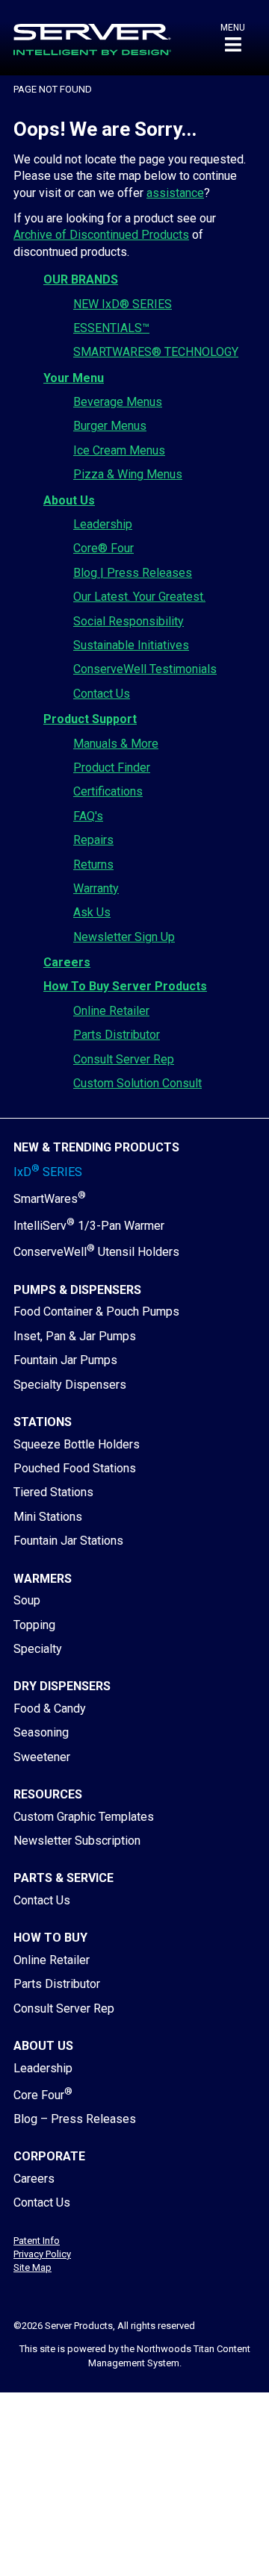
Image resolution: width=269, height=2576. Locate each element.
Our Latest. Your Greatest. (139, 597)
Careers (67, 962)
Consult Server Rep (124, 1059)
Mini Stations (48, 1517)
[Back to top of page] (193, 2541)
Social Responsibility (129, 621)
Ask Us (92, 912)
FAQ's (88, 816)
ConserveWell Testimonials (145, 669)
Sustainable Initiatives (131, 645)
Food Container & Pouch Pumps (96, 1312)
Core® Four (103, 548)
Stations (43, 1422)
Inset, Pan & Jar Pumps (75, 1336)
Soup (27, 1600)
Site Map (33, 2267)
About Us (69, 500)
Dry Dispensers (62, 1686)
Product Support (90, 719)
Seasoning (41, 1732)
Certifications (108, 791)
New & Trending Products (96, 1147)
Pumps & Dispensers (77, 1290)
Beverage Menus (118, 402)
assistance (175, 193)
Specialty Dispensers (70, 1385)
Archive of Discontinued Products (101, 235)
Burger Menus (110, 426)
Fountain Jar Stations (68, 1541)
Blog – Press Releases (75, 2119)
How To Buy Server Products (125, 986)
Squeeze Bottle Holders (77, 1444)
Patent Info (37, 2241)
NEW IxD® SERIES (123, 304)
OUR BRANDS (81, 279)
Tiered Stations (53, 1492)
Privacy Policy (42, 2254)
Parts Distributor (117, 1035)
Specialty (38, 1649)
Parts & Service (64, 1878)
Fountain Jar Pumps (65, 1360)
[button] (233, 38)
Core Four (43, 2095)
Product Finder (112, 768)
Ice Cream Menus (119, 450)
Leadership (103, 524)
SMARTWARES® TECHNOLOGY (156, 352)
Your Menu (74, 378)
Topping (34, 1625)
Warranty (96, 888)
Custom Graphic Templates (84, 1817)
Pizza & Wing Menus (128, 474)
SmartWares (50, 1199)
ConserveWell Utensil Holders (96, 1252)
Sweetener (42, 1757)
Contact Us (102, 694)
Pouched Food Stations (75, 1468)
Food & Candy (50, 1709)
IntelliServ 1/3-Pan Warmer (89, 1226)
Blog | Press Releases (133, 573)
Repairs (93, 840)
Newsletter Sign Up (124, 937)
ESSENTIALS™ (111, 328)
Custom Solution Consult (137, 1083)
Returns (93, 865)
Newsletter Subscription (77, 1841)
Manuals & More (116, 744)
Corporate (49, 2156)
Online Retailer (111, 1011)
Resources (48, 1794)
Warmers (43, 1579)
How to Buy (50, 1938)
